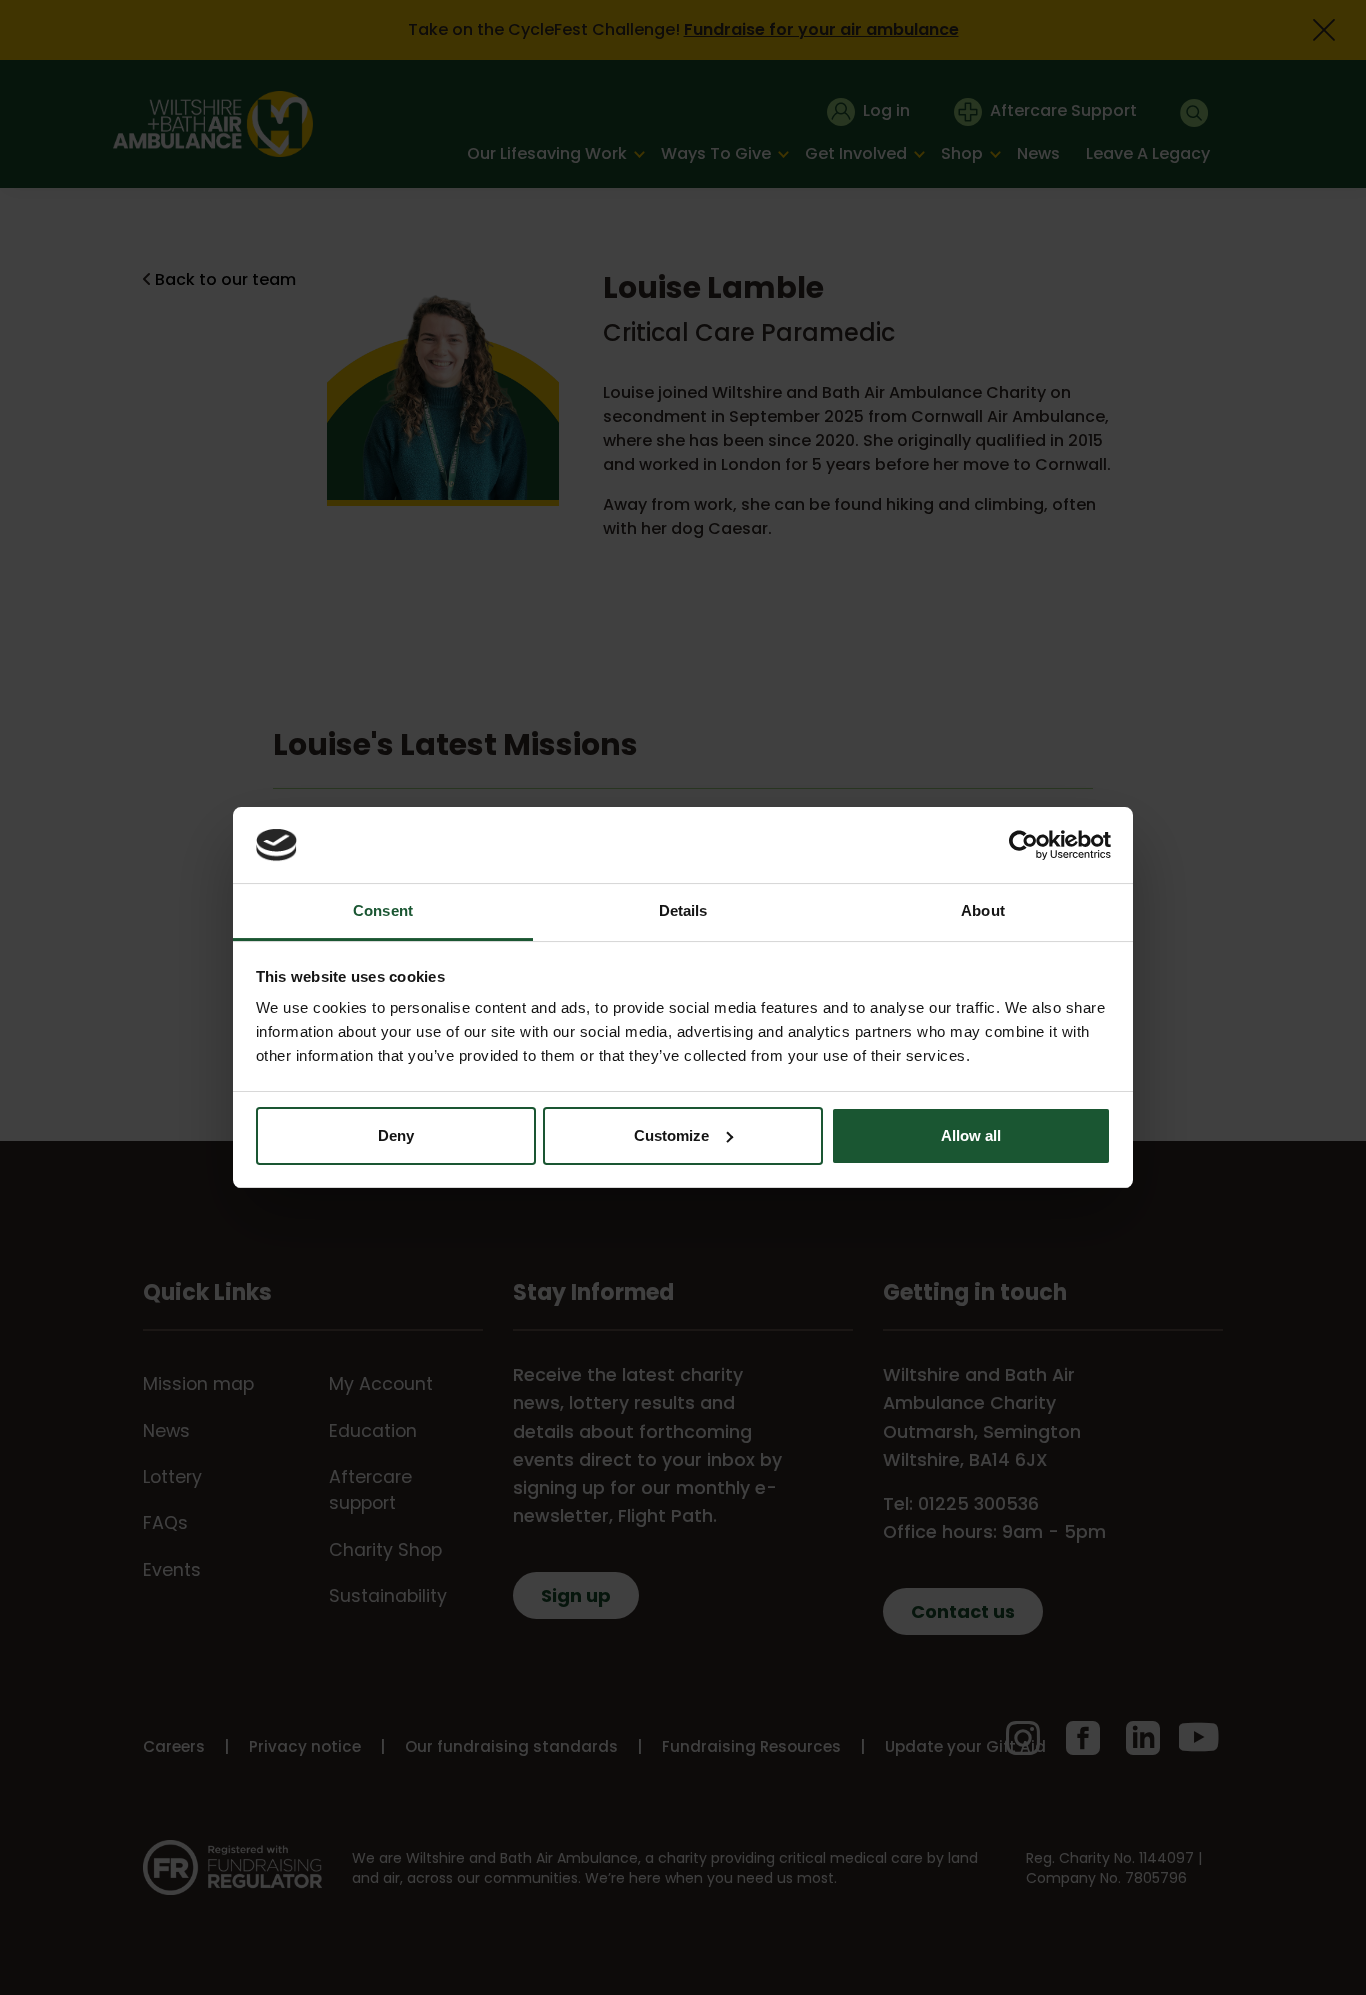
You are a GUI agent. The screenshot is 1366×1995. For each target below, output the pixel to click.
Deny (396, 1135)
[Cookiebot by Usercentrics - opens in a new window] (1023, 845)
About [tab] (983, 910)
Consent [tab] (383, 910)
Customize (671, 1135)
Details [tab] (683, 910)
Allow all (971, 1135)
